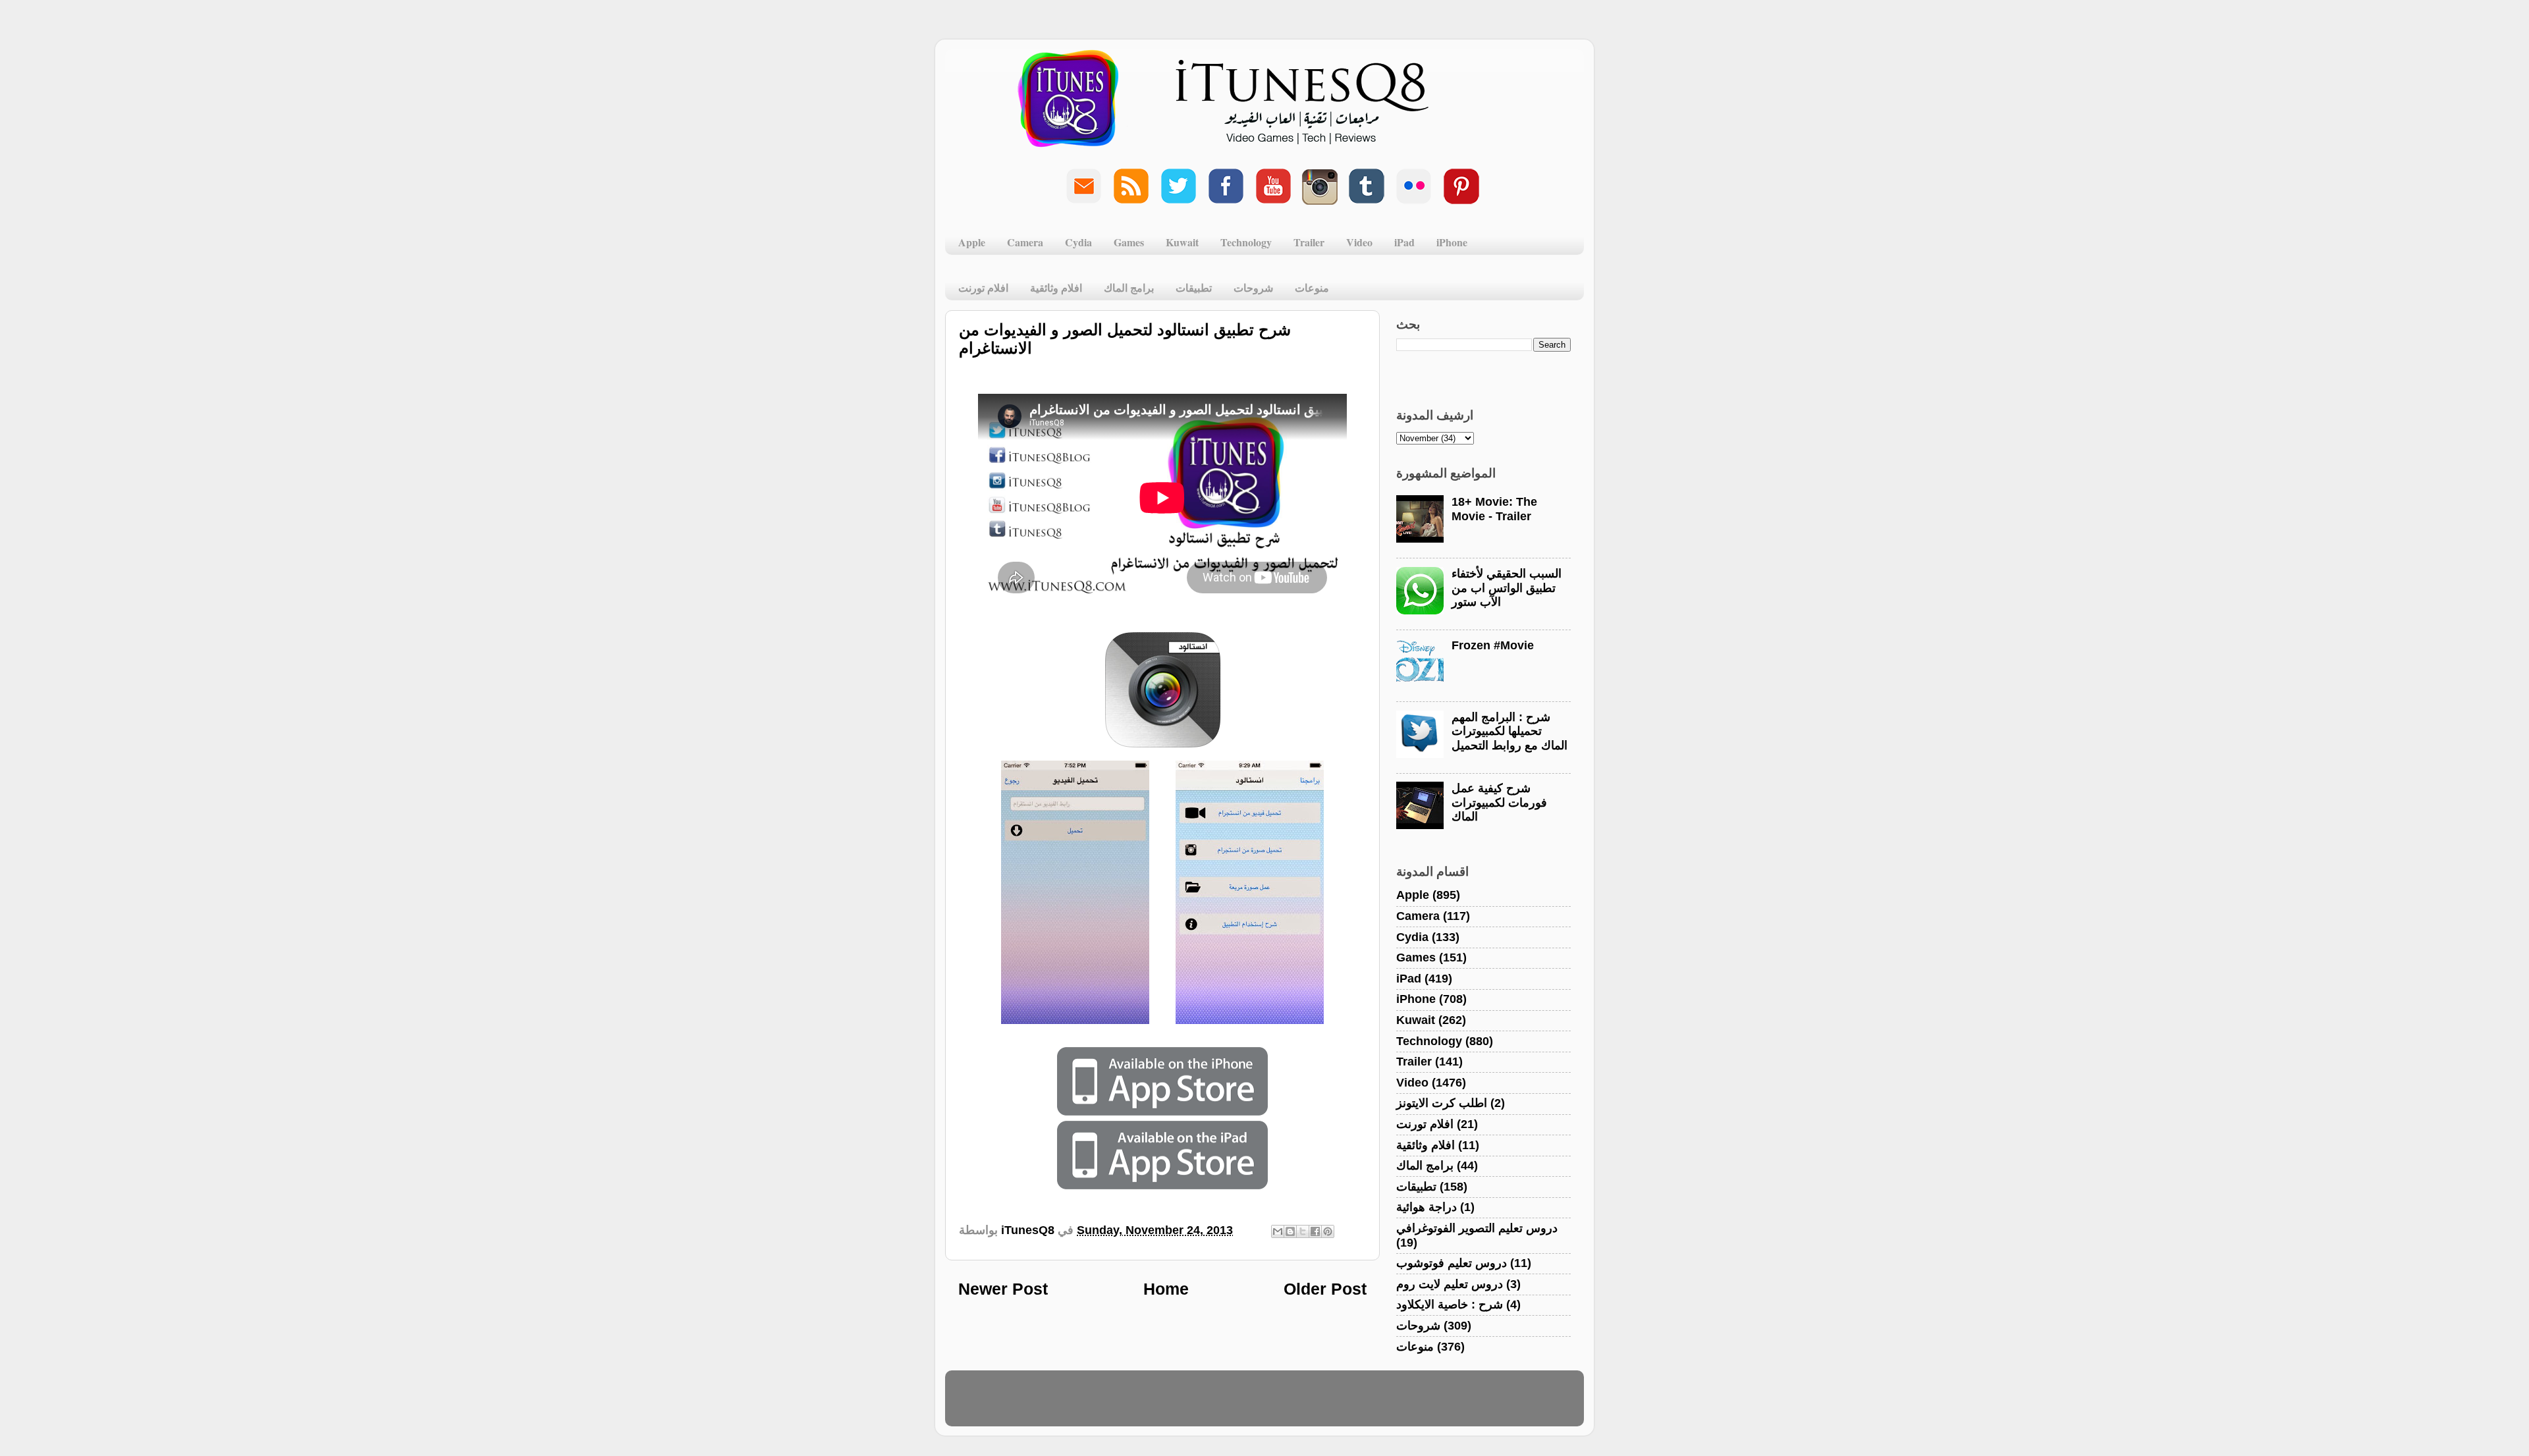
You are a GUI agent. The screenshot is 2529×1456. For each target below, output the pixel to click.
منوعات (1312, 287)
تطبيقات (1194, 287)
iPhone (1452, 242)
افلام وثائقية (1056, 287)
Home (1166, 1289)
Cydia (1078, 242)
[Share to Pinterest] (1328, 1231)
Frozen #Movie (1493, 645)
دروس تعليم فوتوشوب (1452, 1263)
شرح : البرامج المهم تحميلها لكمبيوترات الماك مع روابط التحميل (1509, 731)
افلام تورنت (983, 287)
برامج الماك (1129, 287)
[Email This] (1278, 1231)
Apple (972, 242)
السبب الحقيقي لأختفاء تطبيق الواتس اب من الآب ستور (1507, 588)
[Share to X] (1303, 1231)
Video (1359, 242)
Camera (1025, 242)
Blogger (1328, 1405)
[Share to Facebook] (1315, 1231)
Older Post (1325, 1289)
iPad (1404, 242)
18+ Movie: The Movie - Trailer (1494, 509)
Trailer (1309, 242)
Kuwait (1182, 242)
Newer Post (1003, 1289)
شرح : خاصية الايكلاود (1450, 1305)
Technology (1246, 242)
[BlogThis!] (1290, 1231)
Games (1129, 242)
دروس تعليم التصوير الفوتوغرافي (1477, 1228)
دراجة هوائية (1427, 1207)
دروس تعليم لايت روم (1450, 1284)
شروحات (1253, 287)
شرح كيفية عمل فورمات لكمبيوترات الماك (1499, 802)
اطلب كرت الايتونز (1442, 1103)
